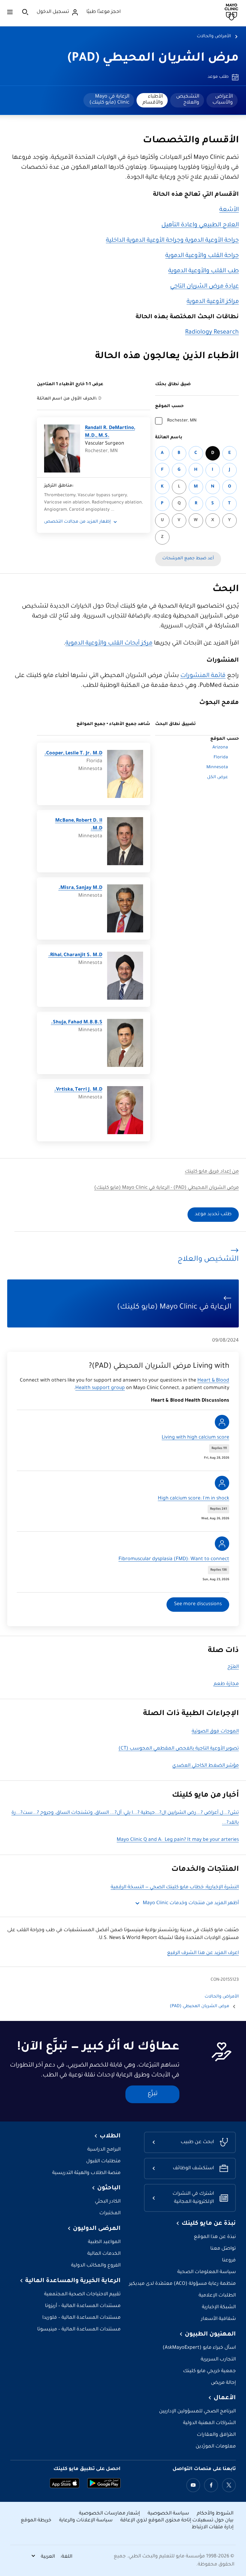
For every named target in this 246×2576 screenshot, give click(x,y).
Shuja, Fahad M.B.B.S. (77, 1023)
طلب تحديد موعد (213, 1214)
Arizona (220, 748)
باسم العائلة (169, 438)
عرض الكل (217, 778)
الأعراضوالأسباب (223, 100)
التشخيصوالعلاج (188, 100)
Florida (221, 758)
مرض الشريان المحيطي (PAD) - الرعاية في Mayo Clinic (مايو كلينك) (166, 1188)
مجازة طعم (226, 1684)
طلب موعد (218, 77)
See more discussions (198, 1604)
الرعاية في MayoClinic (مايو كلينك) (109, 100)
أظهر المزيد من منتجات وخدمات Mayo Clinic (191, 1903)
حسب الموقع (169, 406)
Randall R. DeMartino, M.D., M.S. (110, 432)
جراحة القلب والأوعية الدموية (202, 256)
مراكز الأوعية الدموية (213, 302)
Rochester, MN (182, 421)
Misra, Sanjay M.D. (80, 888)
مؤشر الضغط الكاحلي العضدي (205, 1766)
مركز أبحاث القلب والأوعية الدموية (109, 644)
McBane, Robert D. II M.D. (79, 825)
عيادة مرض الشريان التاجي (204, 287)
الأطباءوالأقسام (153, 100)
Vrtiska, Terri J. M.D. (78, 1090)
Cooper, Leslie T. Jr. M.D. (73, 754)
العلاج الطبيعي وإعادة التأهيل (200, 225)
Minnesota (217, 768)
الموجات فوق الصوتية (215, 1732)
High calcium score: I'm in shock (193, 1499)
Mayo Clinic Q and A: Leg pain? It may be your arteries (178, 1840)
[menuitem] (222, 100)
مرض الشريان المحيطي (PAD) (153, 59)
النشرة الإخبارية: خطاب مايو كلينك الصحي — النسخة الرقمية (175, 1887)
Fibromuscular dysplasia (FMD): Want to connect (174, 1559)
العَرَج (233, 1667)
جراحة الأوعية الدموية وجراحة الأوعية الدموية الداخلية (172, 241)
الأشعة (229, 210)
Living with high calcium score (195, 1438)
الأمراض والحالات (214, 37)
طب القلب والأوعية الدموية (204, 271)
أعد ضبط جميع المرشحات (188, 559)
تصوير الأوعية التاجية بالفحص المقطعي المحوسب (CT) (179, 1749)
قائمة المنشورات (203, 676)
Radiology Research (212, 333)
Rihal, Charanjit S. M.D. (75, 955)
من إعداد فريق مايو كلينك (212, 1172)
